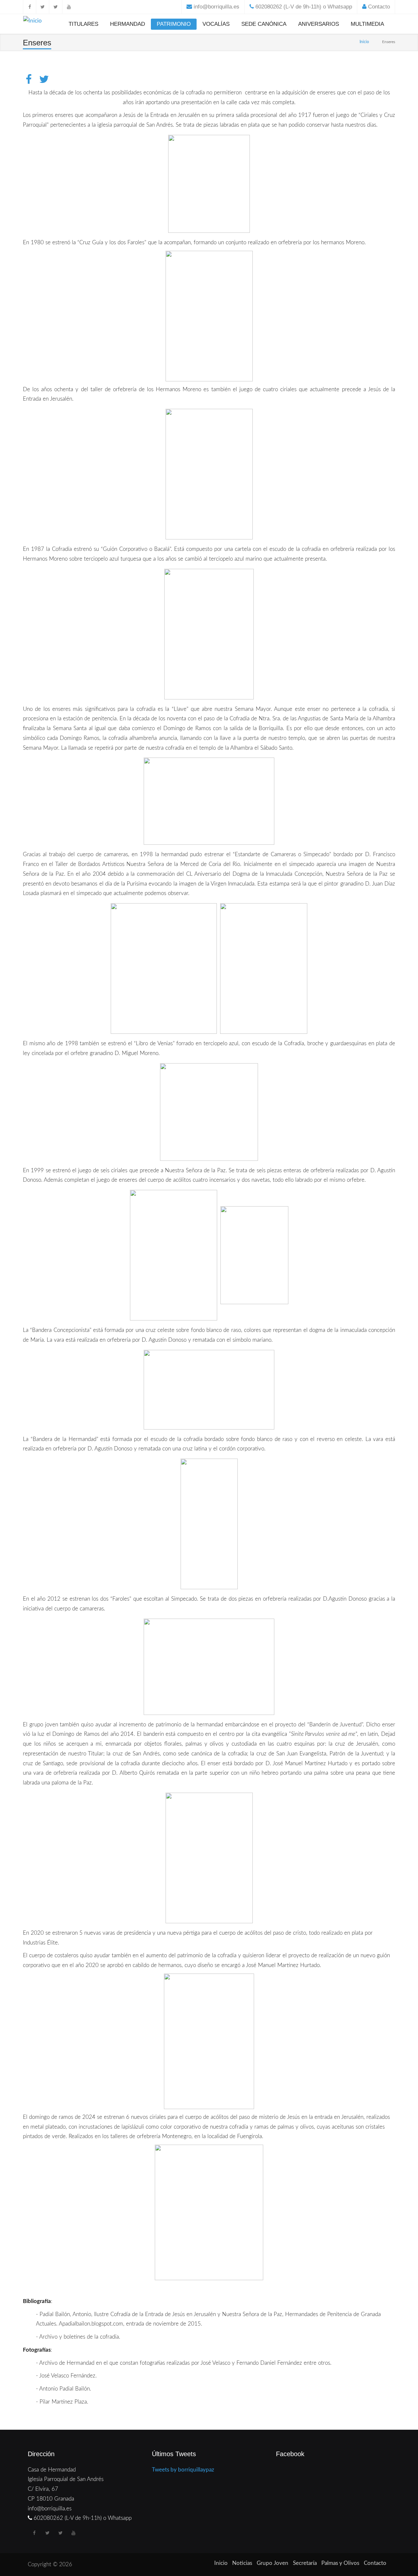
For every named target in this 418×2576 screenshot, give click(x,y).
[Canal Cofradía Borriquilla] (69, 7)
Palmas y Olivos (340, 2563)
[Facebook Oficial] (29, 7)
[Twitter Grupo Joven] (56, 7)
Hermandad (128, 24)
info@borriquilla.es (217, 7)
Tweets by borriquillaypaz (183, 2470)
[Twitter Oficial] (42, 7)
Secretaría (305, 2563)
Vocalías (216, 24)
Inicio (364, 42)
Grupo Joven (273, 2563)
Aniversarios (319, 24)
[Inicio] (32, 22)
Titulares (83, 24)
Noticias (242, 2563)
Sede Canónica (264, 24)
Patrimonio (174, 24)
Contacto (379, 7)
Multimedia (367, 24)
